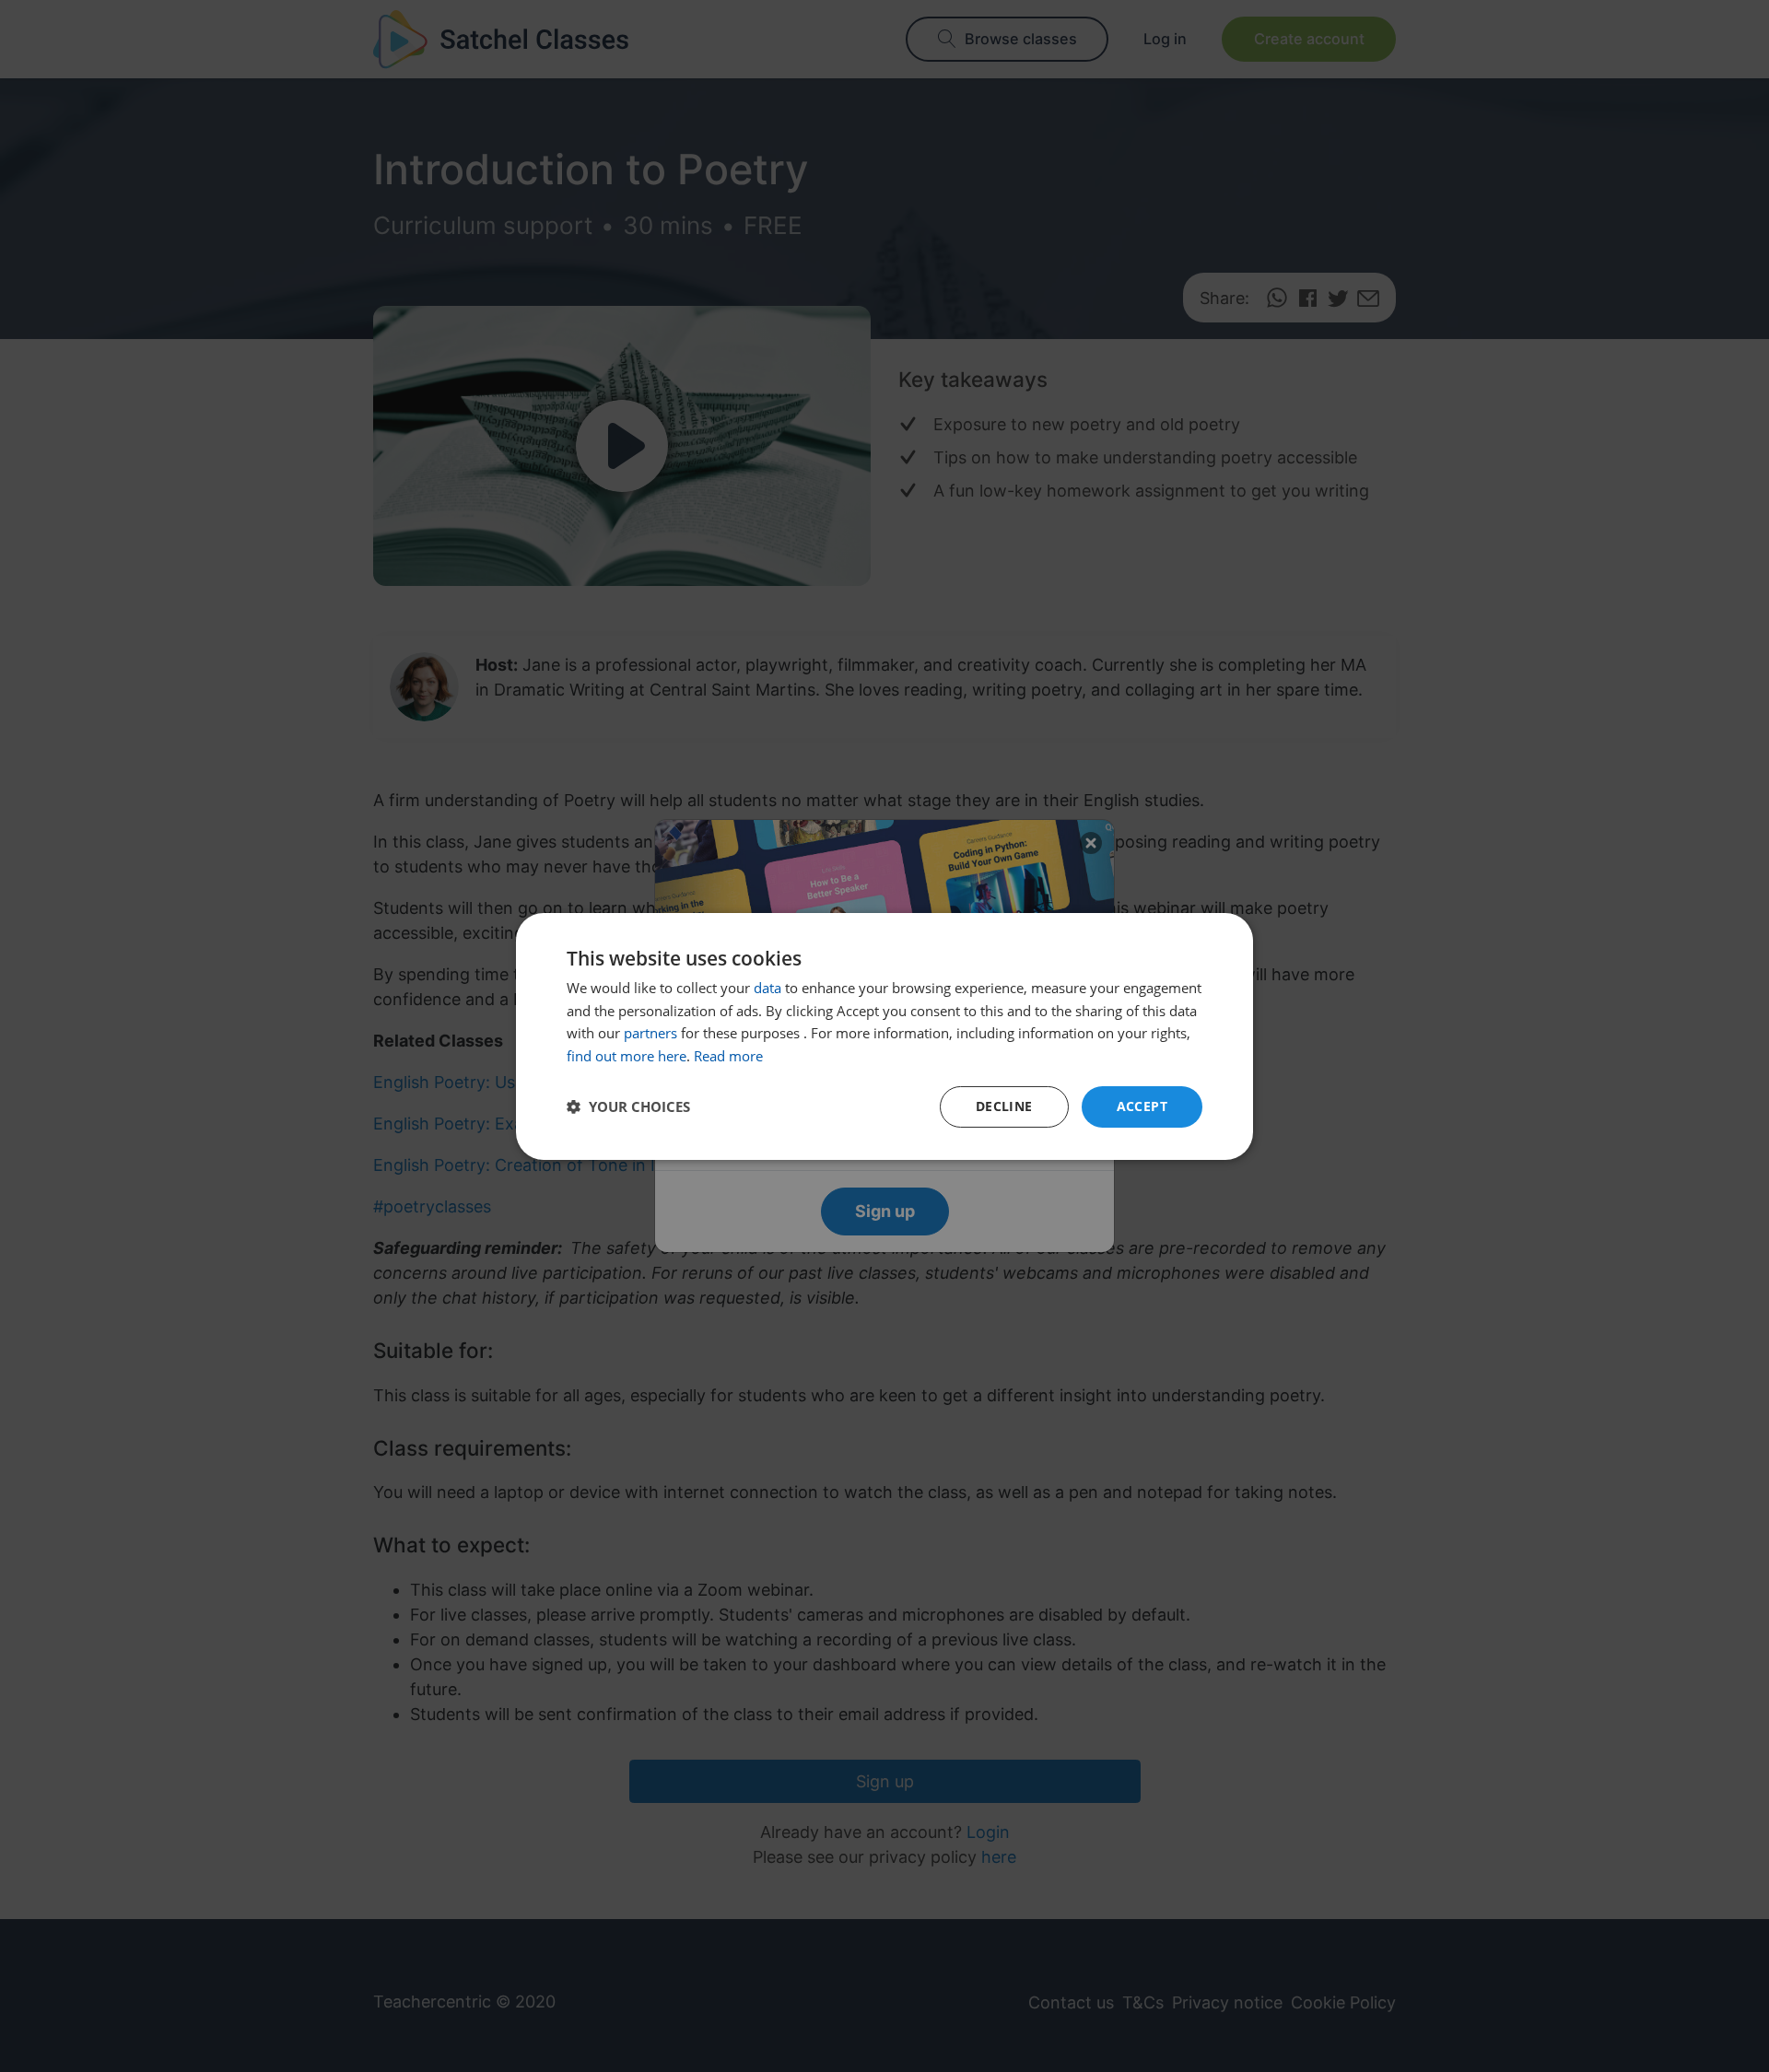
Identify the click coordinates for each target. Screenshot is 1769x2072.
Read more (728, 1056)
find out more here (627, 1056)
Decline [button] (1004, 1106)
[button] (628, 1106)
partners (650, 1033)
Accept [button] (1142, 1106)
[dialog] (884, 1036)
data (767, 988)
